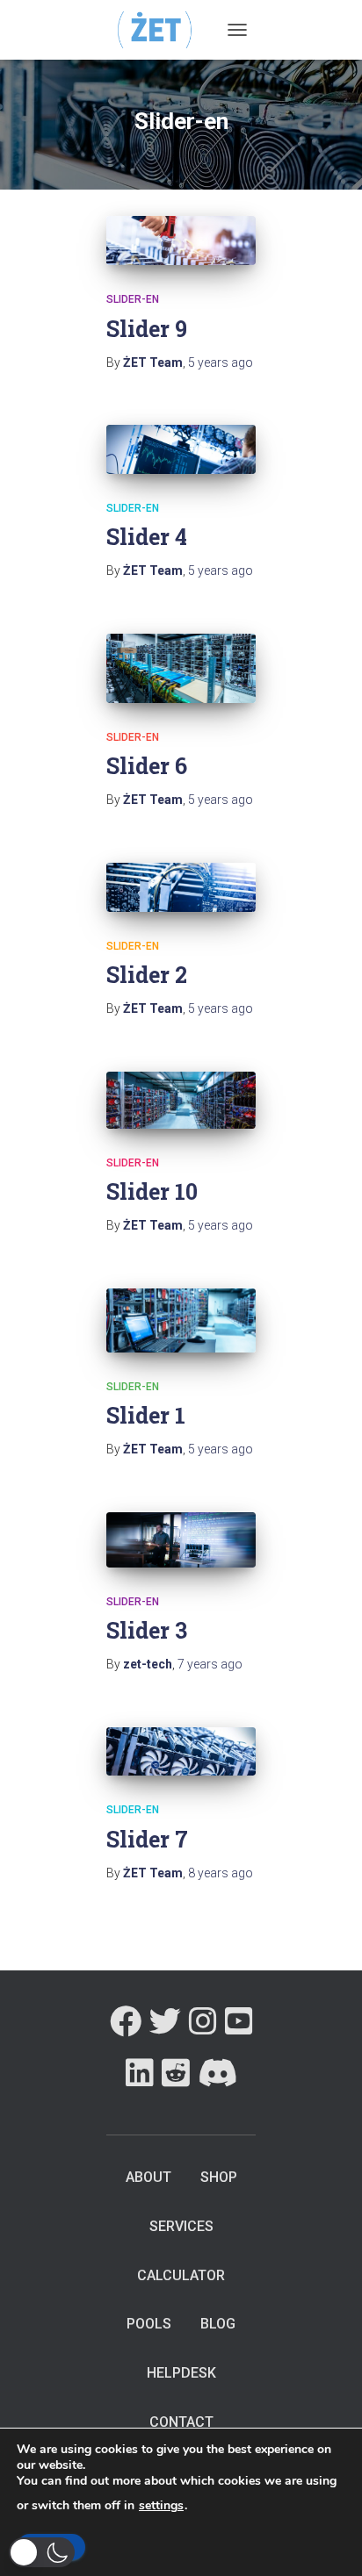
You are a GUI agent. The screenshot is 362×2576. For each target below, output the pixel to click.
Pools (149, 2324)
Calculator (181, 2275)
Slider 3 (147, 1630)
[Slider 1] (181, 1320)
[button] (42, 2552)
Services (181, 2226)
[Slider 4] (181, 449)
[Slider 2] (181, 887)
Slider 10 (152, 1191)
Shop (219, 2177)
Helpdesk (181, 2373)
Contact (181, 2422)
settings (161, 2506)
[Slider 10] (181, 1100)
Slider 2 (147, 975)
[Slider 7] (181, 1752)
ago (221, 362)
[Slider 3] (181, 1540)
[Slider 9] (181, 240)
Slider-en (133, 299)
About (148, 2177)
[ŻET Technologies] (162, 29)
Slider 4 (147, 537)
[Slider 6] (181, 668)
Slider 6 (147, 766)
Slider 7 (147, 1839)
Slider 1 (146, 1415)
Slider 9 (147, 329)
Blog (218, 2324)
